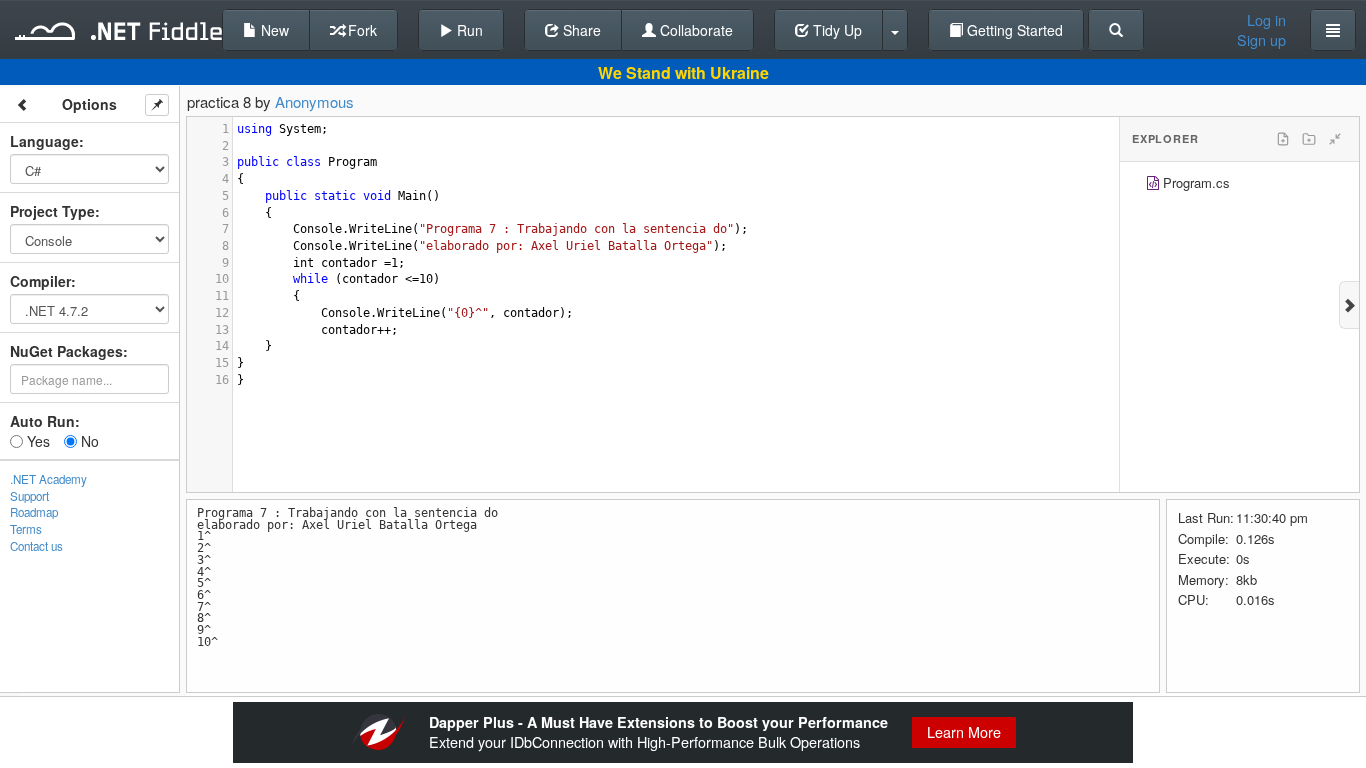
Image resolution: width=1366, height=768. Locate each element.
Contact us (36, 546)
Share (580, 30)
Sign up (1261, 40)
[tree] (1239, 185)
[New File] (1283, 139)
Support (29, 496)
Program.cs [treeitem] (1196, 182)
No (88, 441)
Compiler (40, 281)
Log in (1266, 20)
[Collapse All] (1335, 139)
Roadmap (34, 512)
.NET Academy (48, 479)
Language (44, 141)
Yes (36, 441)
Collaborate (694, 30)
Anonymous (314, 101)
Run (468, 30)
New (273, 30)
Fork (360, 30)
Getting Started (1013, 30)
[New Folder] (1309, 139)
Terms (26, 529)
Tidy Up (835, 30)
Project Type (52, 211)
